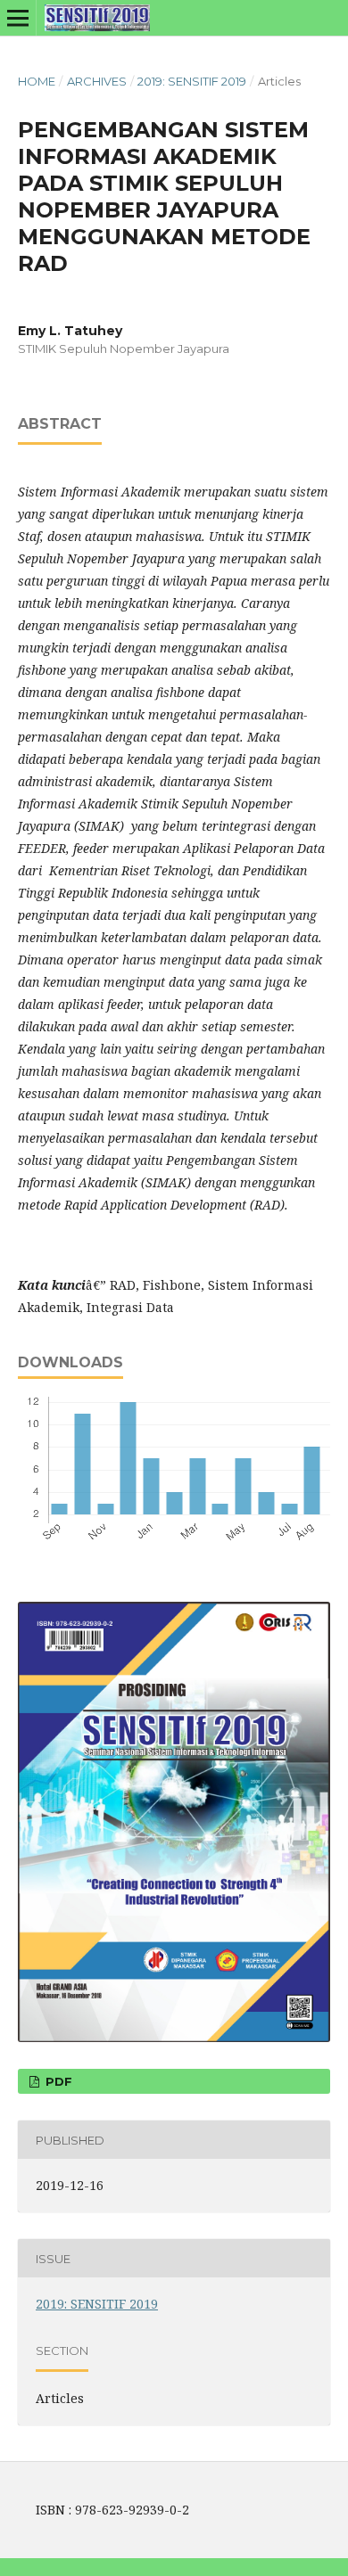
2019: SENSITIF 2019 (192, 81)
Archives (97, 81)
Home (37, 81)
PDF (57, 2081)
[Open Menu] (18, 18)
